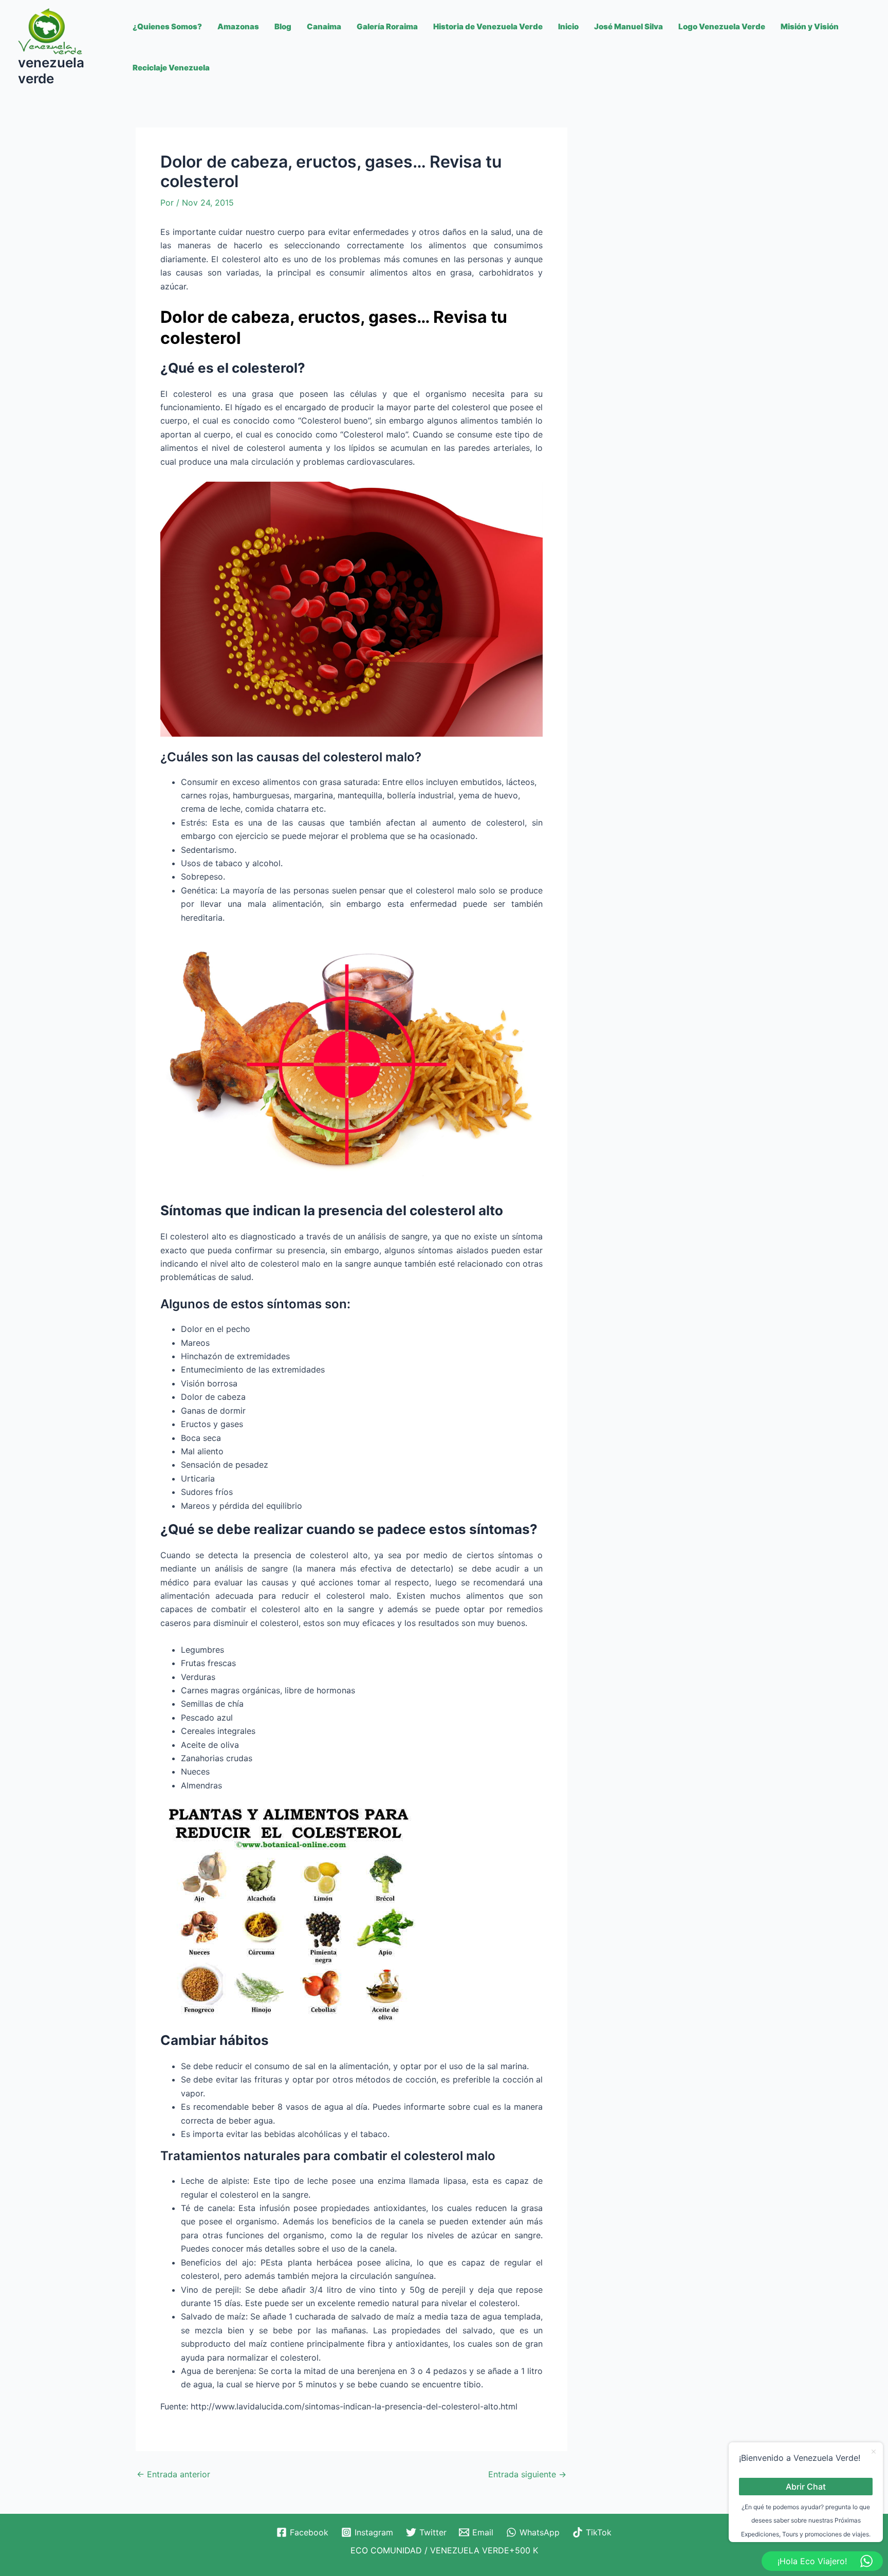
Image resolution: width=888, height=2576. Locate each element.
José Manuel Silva (628, 26)
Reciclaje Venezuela (171, 68)
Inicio (568, 26)
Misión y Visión (810, 26)
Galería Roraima (387, 26)
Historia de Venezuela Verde (488, 26)
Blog (283, 26)
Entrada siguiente (527, 2474)
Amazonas (238, 26)
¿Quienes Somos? (167, 26)
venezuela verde (51, 70)
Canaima (324, 26)
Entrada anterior (173, 2474)
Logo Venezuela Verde (722, 26)
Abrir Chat (806, 2486)
